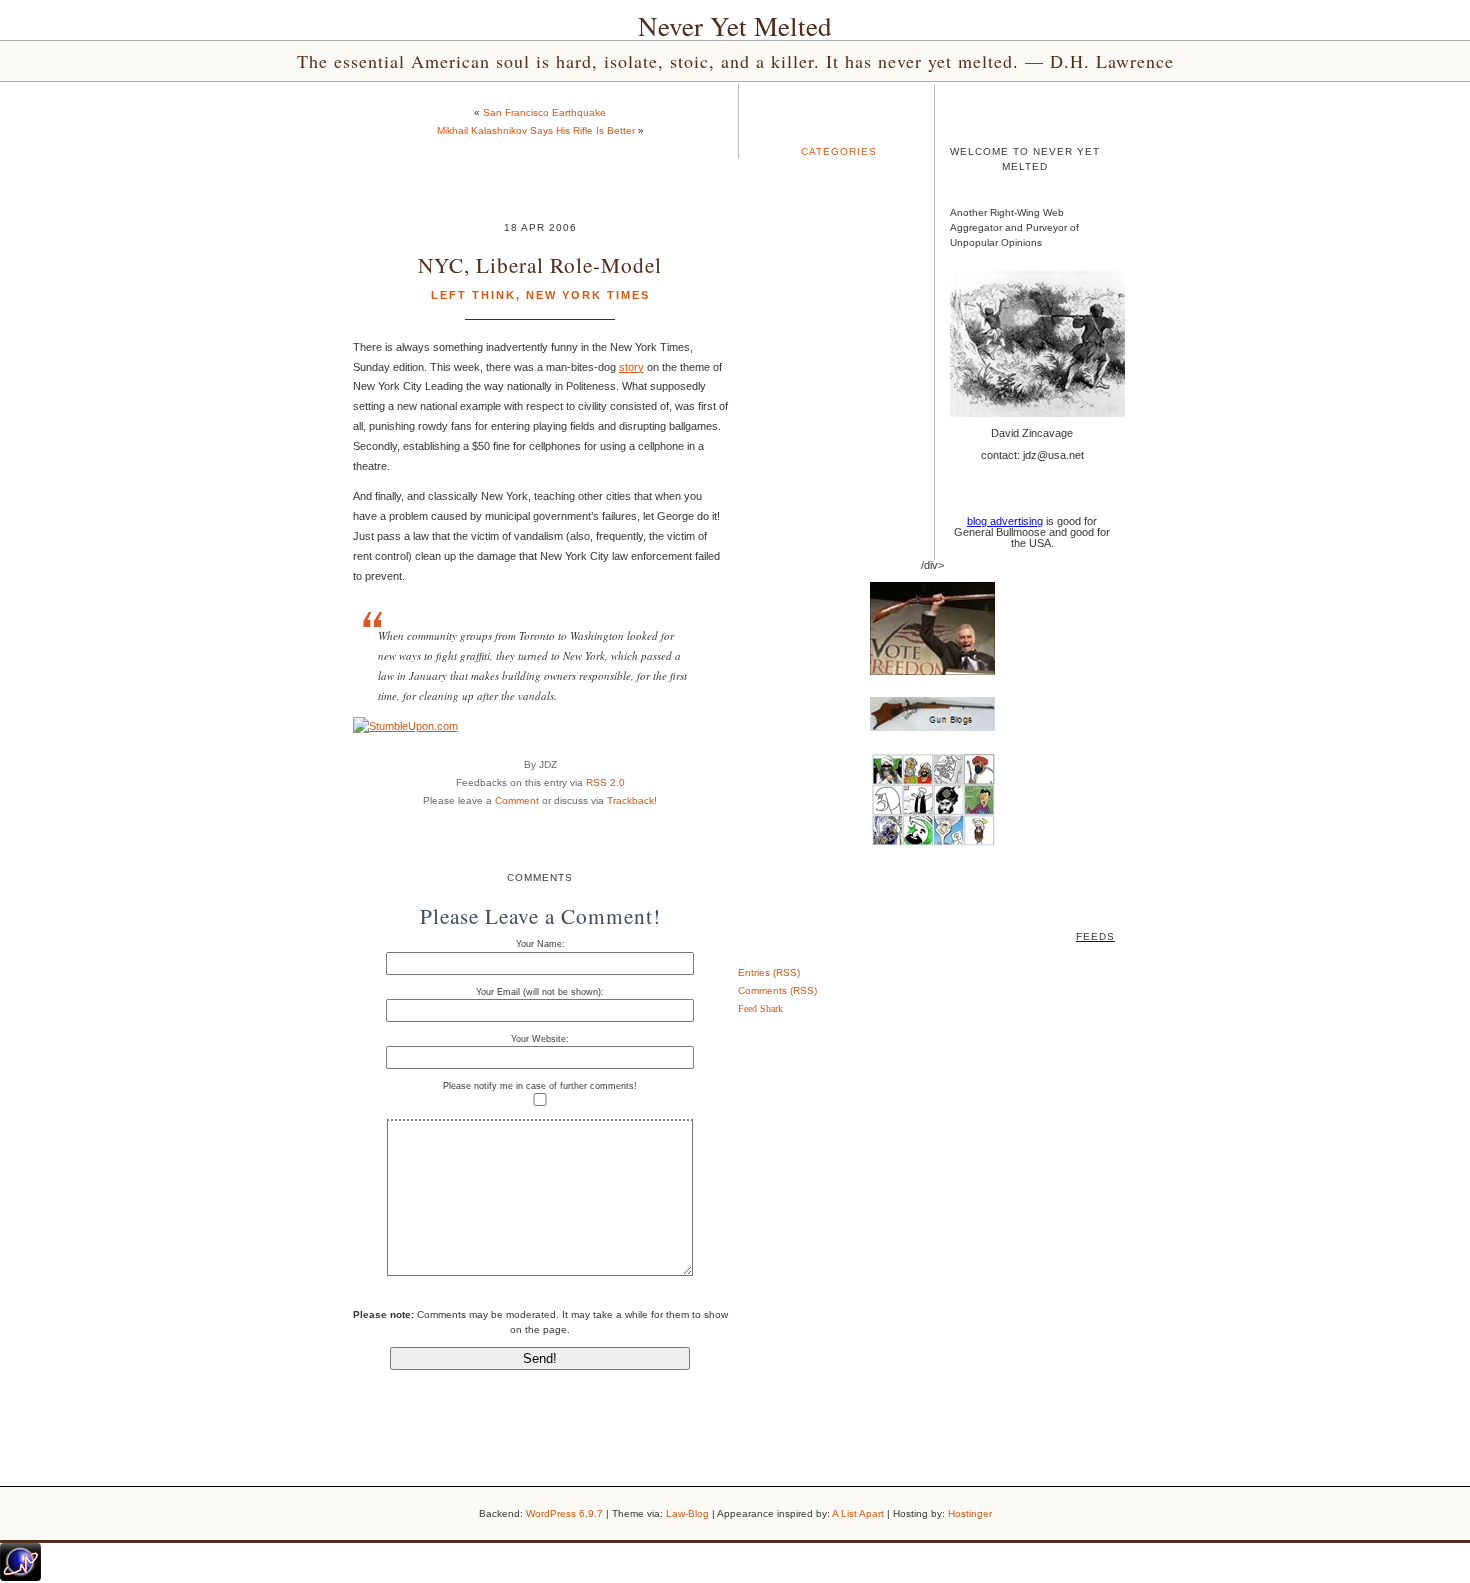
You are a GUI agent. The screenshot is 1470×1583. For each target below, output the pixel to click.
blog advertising (1005, 521)
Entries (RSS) (769, 972)
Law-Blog (687, 1513)
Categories (839, 151)
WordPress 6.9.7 (564, 1513)
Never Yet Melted (735, 26)
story (631, 367)
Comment (517, 800)
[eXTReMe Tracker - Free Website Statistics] (20, 1577)
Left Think (473, 295)
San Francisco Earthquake (544, 112)
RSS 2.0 (605, 782)
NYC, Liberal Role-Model (540, 264)
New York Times (588, 295)
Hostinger (970, 1513)
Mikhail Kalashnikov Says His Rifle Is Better (536, 130)
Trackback (630, 800)
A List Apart (858, 1513)
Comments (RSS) (777, 990)
